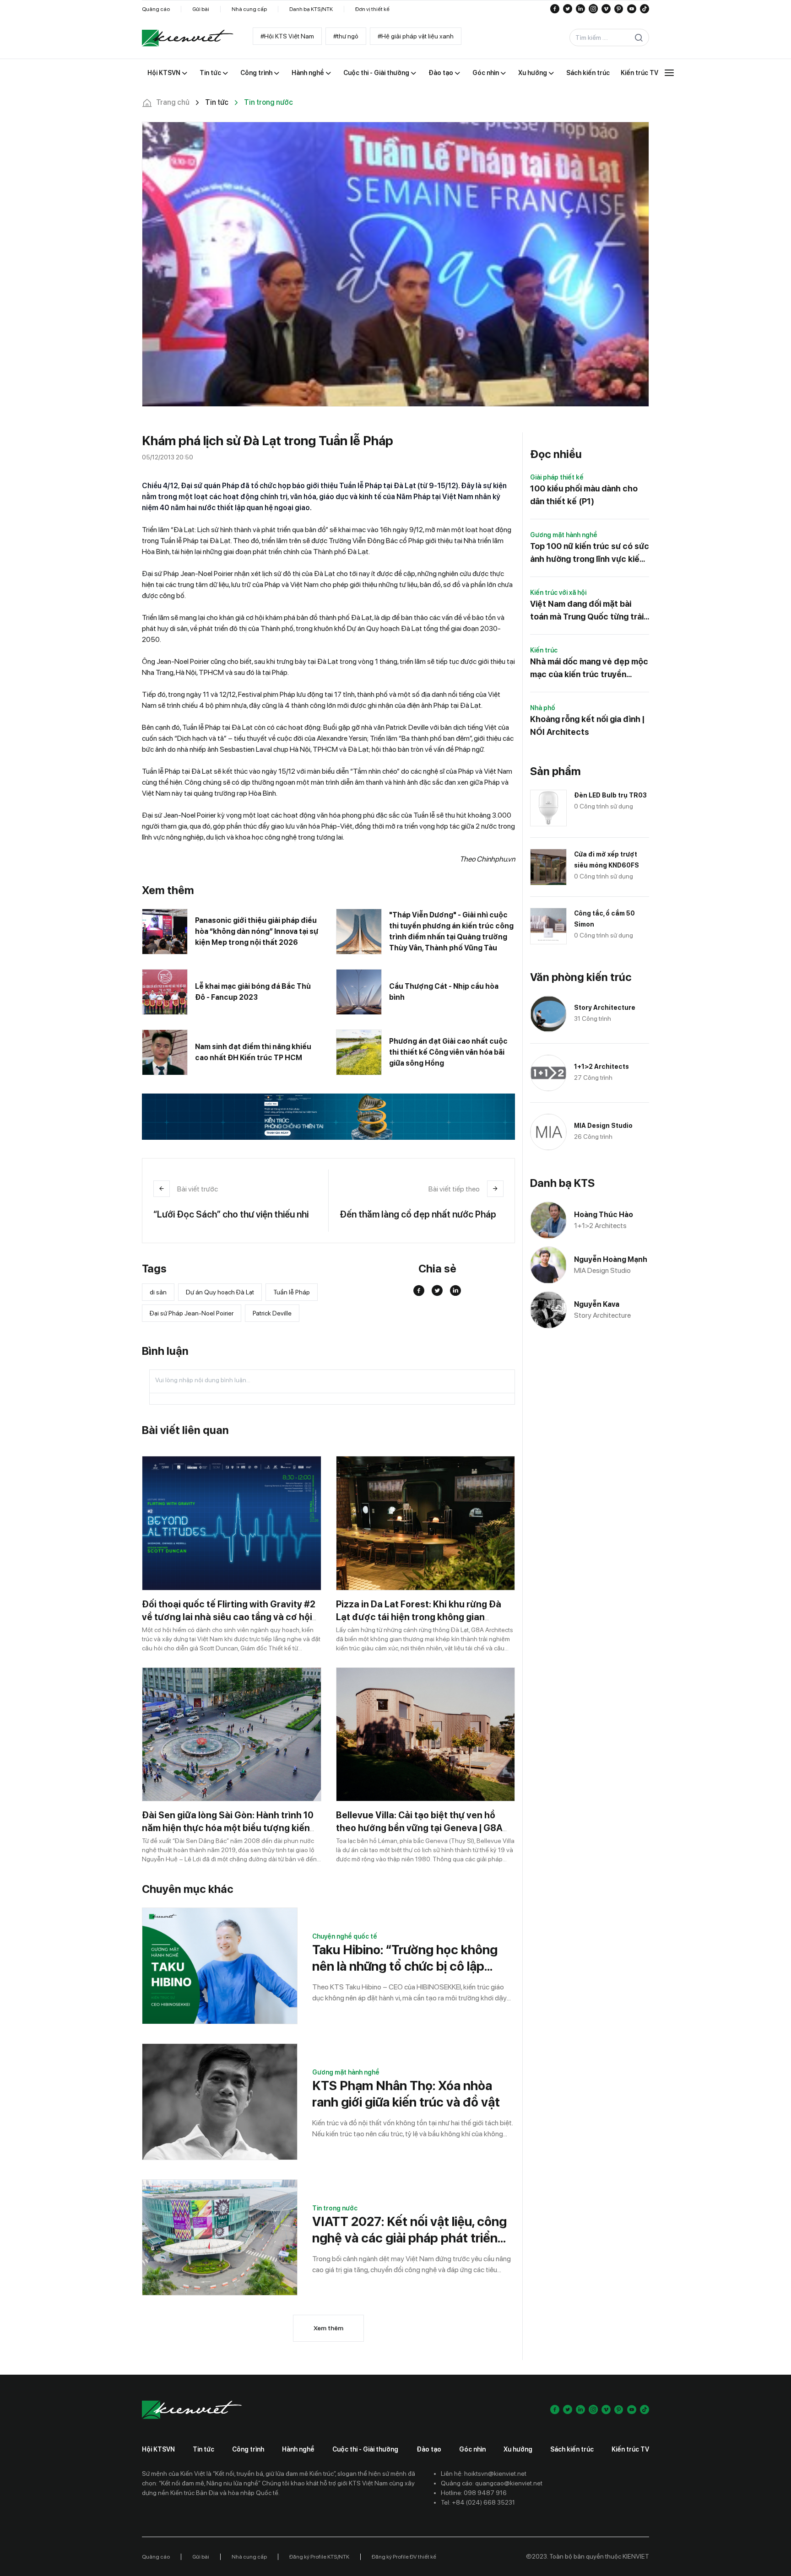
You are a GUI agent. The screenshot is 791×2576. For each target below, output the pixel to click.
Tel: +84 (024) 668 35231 (478, 2502)
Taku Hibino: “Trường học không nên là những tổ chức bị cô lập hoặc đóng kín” (405, 1958)
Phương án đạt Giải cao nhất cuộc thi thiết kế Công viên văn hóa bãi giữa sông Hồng (448, 1052)
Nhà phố (543, 708)
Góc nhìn (472, 2449)
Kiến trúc (544, 650)
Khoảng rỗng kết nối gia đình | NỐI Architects (587, 725)
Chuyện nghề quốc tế (345, 1936)
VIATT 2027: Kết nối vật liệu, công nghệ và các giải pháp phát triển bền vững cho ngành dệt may (409, 2230)
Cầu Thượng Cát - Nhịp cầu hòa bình (444, 992)
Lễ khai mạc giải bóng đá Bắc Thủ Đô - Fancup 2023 (253, 992)
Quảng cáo (156, 9)
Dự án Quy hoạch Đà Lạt (220, 1292)
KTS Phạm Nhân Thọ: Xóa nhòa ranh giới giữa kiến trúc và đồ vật (406, 2094)
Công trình (248, 2449)
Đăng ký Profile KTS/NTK (319, 2557)
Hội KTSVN (158, 2449)
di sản (158, 1292)
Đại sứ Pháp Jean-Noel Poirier (192, 1313)
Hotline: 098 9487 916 (474, 2493)
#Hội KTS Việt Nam (287, 36)
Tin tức (203, 2449)
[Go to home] (188, 38)
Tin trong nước (335, 2208)
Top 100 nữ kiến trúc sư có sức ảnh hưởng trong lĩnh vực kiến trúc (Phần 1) (590, 553)
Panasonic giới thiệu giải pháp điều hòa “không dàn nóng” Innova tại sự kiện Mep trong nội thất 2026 (257, 931)
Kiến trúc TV (630, 2449)
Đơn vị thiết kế (372, 9)
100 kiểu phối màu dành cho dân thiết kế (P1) (584, 495)
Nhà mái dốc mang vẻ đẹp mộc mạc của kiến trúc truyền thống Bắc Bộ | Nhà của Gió (589, 669)
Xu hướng (518, 2449)
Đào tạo (429, 2449)
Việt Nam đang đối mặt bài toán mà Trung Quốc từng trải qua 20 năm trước (587, 611)
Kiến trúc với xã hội (558, 593)
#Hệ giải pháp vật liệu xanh (416, 36)
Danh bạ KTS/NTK (311, 9)
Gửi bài (201, 9)
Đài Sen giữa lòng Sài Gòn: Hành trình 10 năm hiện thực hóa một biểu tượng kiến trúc (228, 1828)
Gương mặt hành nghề (346, 2072)
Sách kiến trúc (572, 2449)
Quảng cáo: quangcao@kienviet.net (492, 2483)
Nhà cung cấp (249, 9)
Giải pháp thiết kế (557, 477)
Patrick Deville (272, 1313)
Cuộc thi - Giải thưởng (365, 2449)
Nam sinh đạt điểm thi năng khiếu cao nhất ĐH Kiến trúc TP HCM (253, 1052)
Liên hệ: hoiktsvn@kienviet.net (484, 2474)
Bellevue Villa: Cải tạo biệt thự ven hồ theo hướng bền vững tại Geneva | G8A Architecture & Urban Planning (419, 1828)
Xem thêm (328, 2328)
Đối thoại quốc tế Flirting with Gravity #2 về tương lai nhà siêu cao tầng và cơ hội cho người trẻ (229, 1617)
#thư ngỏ (346, 36)
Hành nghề (298, 2449)
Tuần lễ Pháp (292, 1292)
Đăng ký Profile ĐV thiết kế (404, 2557)
